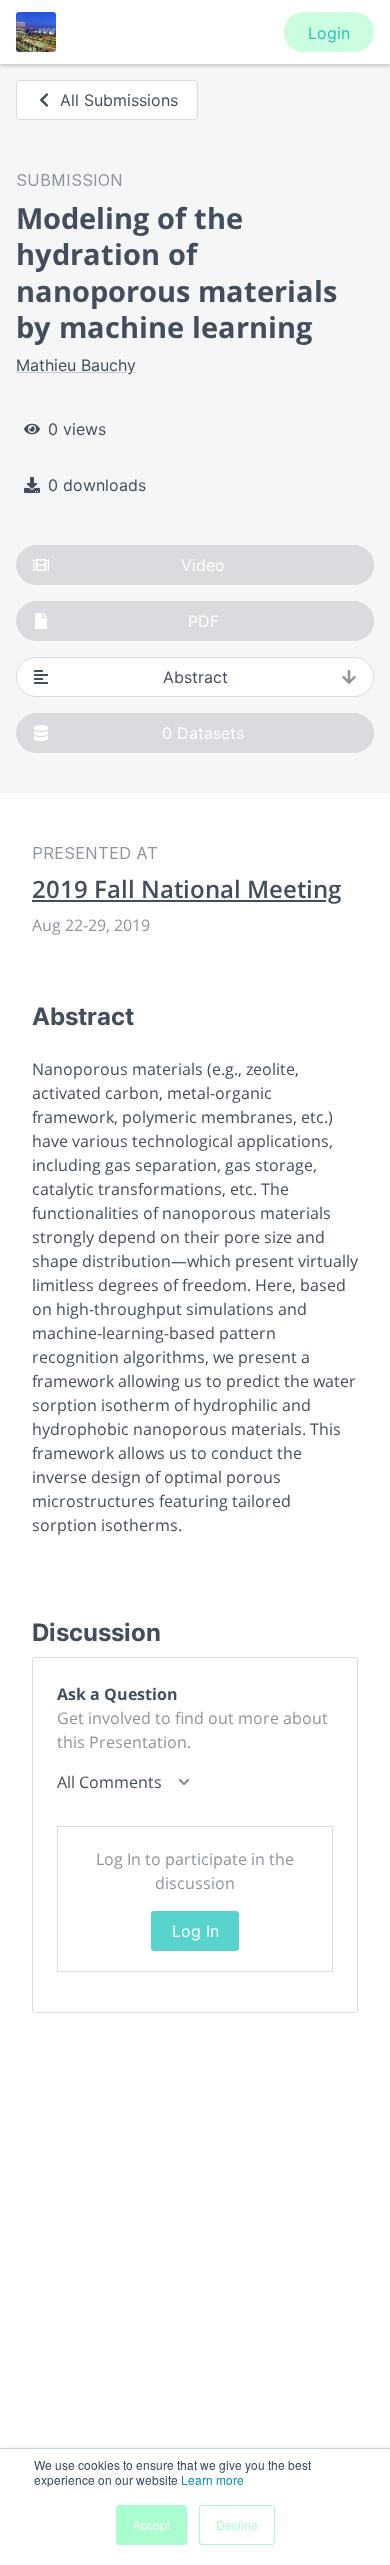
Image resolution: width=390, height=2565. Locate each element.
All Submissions (119, 100)
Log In (195, 1931)
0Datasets (203, 733)
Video (203, 565)
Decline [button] (237, 2524)
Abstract (195, 677)
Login (329, 33)
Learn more (212, 2479)
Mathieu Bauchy (76, 365)
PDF (203, 621)
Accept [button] (151, 2524)
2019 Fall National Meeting (186, 889)
